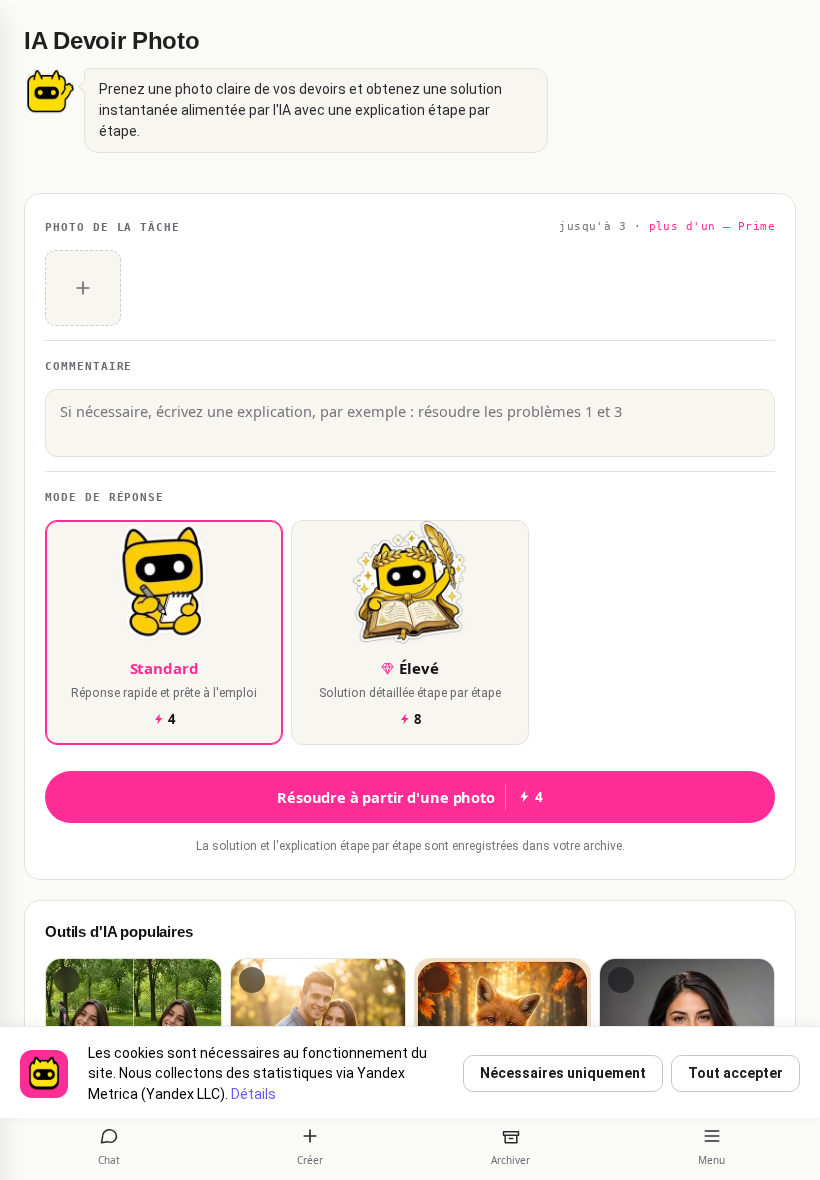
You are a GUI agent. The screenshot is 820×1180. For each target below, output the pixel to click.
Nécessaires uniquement (563, 1073)
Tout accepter (735, 1073)
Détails (253, 1094)
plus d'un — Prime (712, 226)
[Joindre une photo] (83, 288)
